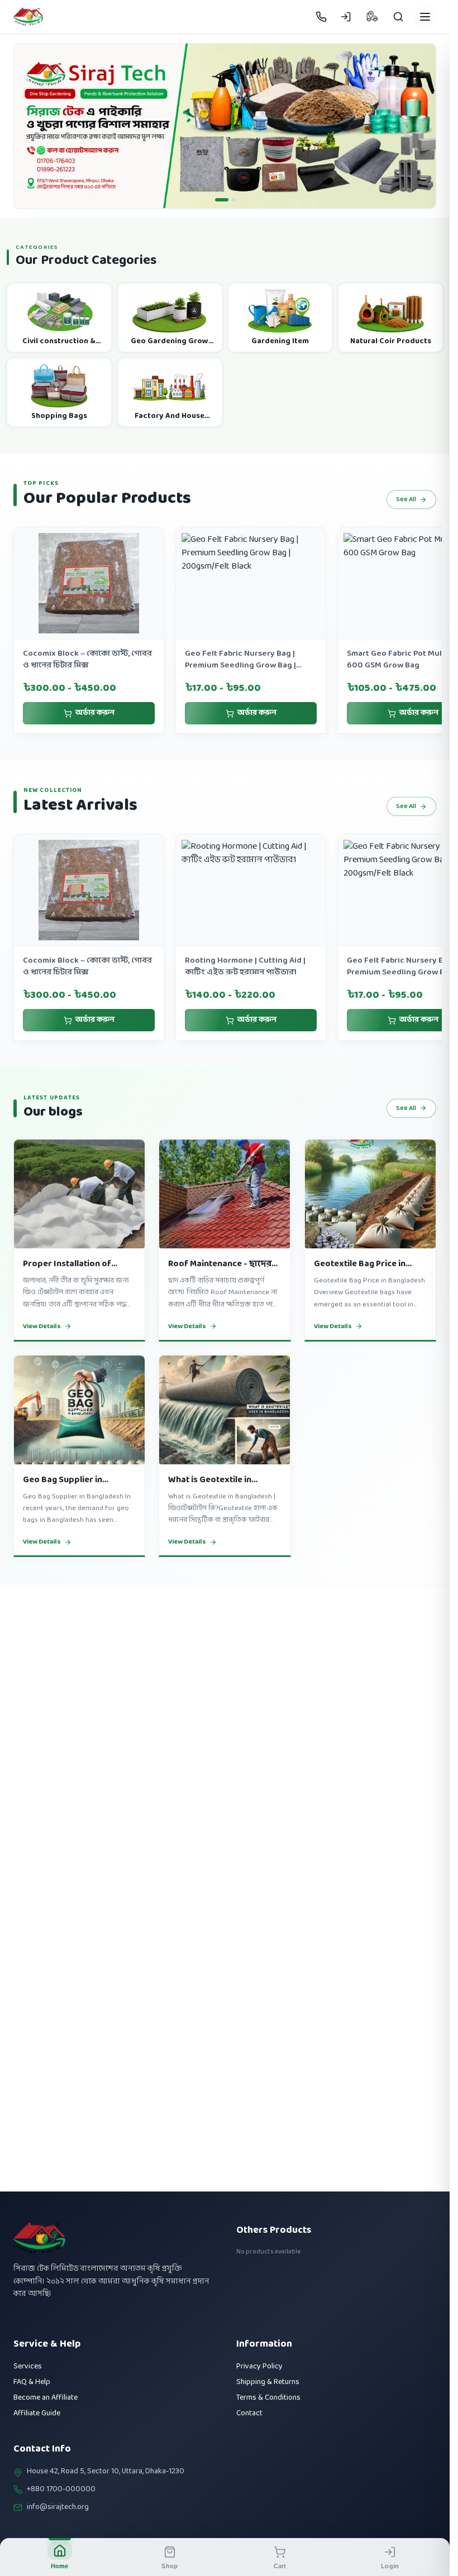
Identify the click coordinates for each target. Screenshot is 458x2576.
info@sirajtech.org (58, 2507)
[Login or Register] (346, 17)
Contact (249, 2413)
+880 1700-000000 (61, 2490)
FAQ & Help (32, 2382)
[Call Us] (321, 17)
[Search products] (398, 17)
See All (406, 499)
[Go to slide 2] (233, 200)
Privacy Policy (259, 2366)
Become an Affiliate (46, 2398)
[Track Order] (372, 17)
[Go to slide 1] (222, 200)
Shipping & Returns (268, 2382)
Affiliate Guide (37, 2413)
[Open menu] (425, 17)
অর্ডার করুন (95, 713)
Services (28, 2366)
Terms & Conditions (268, 2398)
